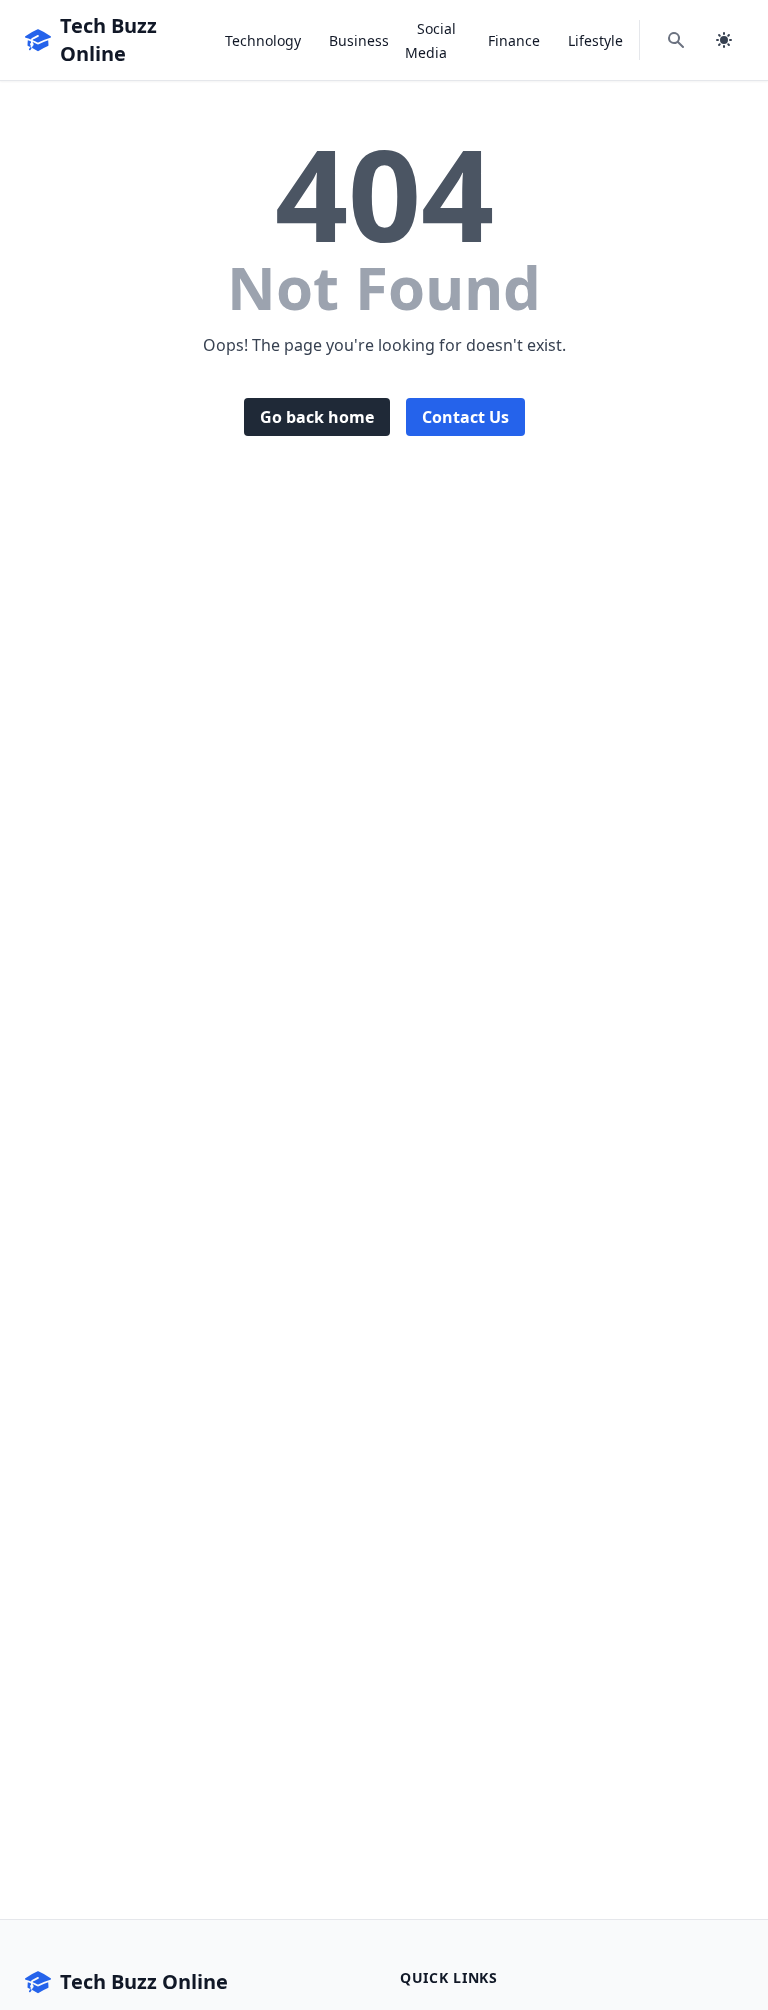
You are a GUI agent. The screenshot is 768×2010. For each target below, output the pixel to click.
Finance (514, 40)
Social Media (430, 40)
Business (359, 40)
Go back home (317, 417)
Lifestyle (595, 40)
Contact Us (465, 417)
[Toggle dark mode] (724, 40)
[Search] (676, 40)
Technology (263, 40)
